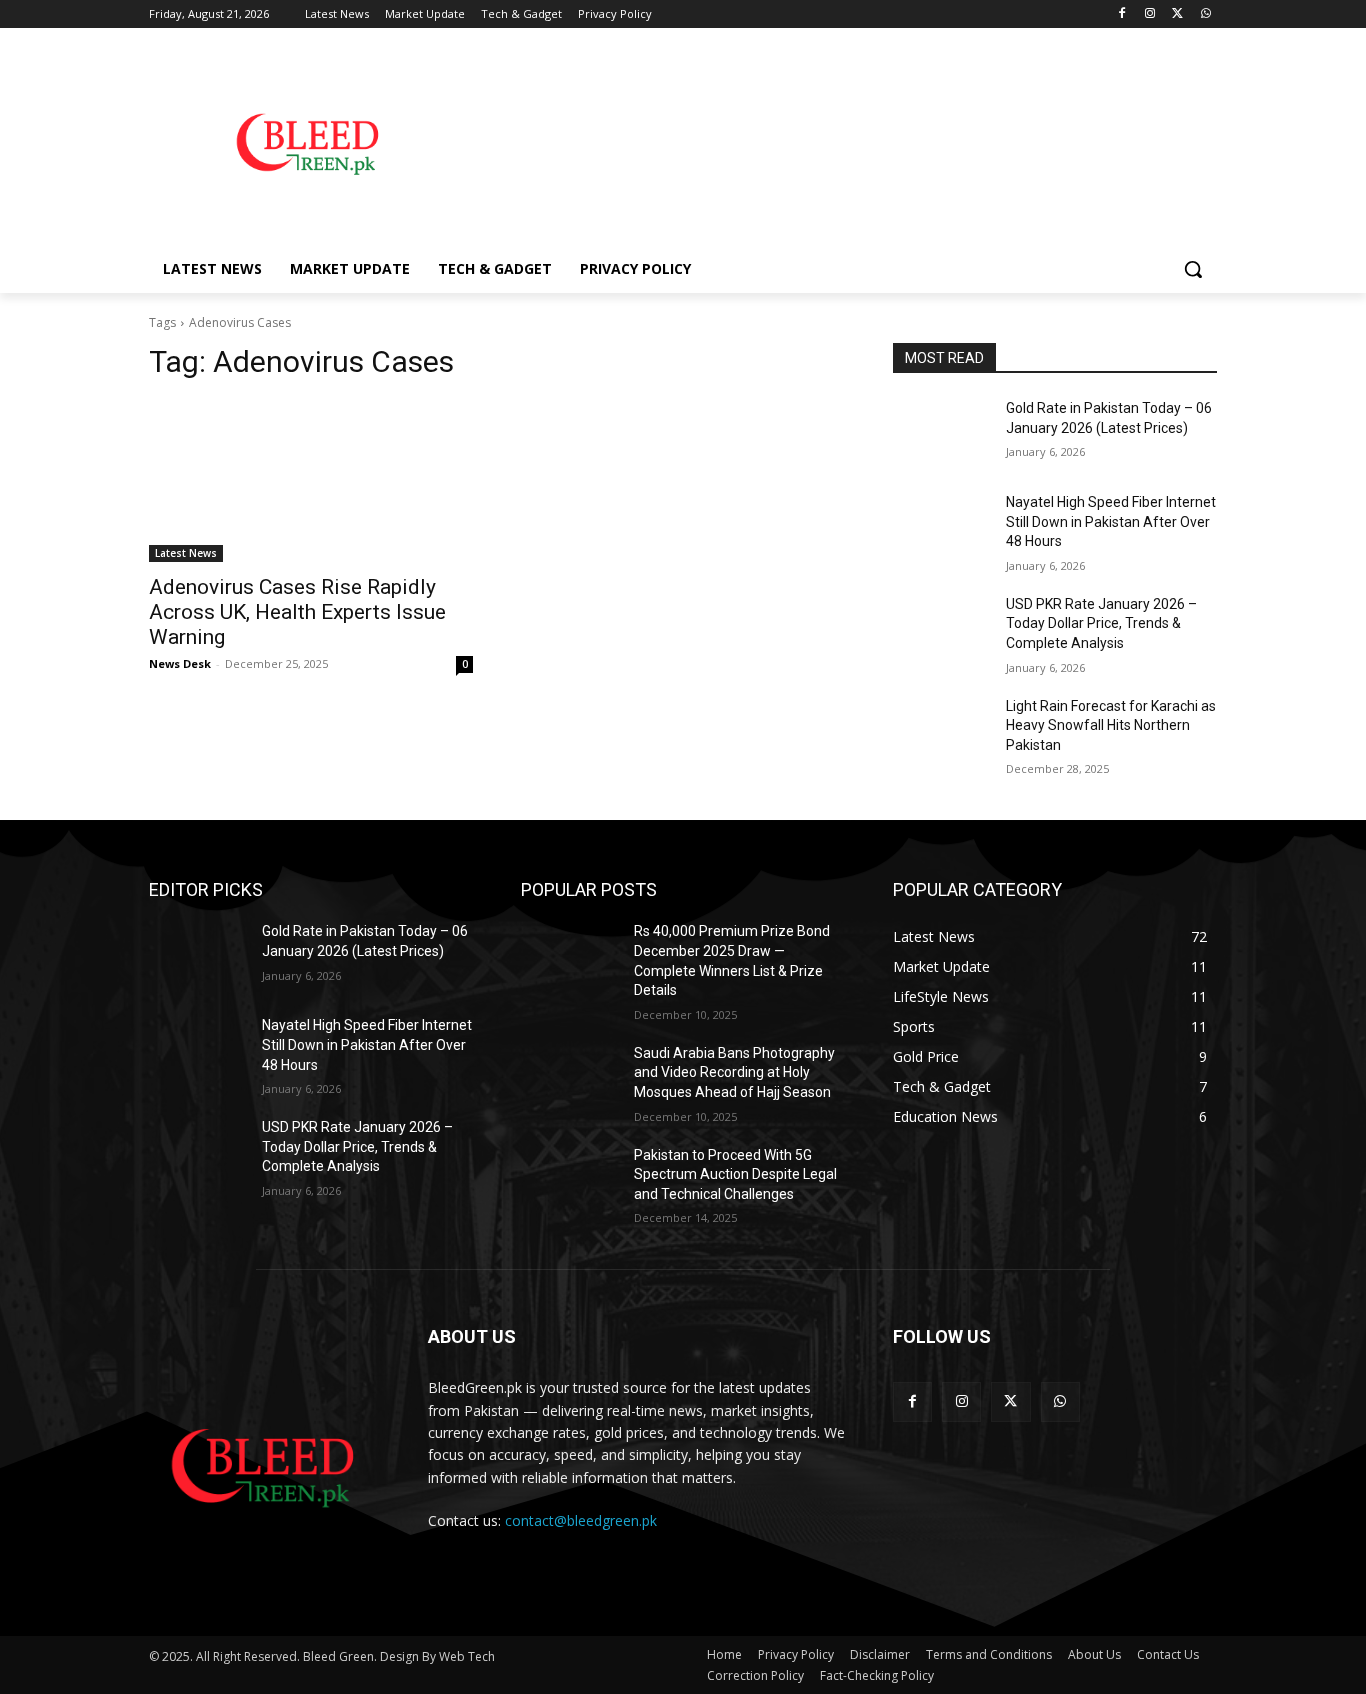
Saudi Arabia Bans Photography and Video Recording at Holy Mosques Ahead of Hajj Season (734, 1072)
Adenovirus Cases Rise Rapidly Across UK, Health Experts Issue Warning (297, 612)
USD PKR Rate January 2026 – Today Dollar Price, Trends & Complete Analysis (1101, 623)
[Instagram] (1150, 14)
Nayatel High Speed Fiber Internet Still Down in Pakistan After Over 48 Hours (1111, 521)
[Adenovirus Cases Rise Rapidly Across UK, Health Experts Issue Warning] (311, 481)
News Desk (180, 663)
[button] (1193, 269)
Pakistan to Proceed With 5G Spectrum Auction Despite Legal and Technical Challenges (735, 1174)
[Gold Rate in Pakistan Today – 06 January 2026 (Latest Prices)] (941, 433)
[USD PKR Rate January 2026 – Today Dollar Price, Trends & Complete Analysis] (941, 629)
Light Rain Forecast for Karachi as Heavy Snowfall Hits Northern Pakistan (1111, 725)
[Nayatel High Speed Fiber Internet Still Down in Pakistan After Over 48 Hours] (941, 527)
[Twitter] (1177, 14)
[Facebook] (1122, 14)
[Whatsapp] (1205, 14)
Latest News (186, 553)
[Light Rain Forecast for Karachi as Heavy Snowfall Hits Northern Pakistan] (941, 731)
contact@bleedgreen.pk (581, 1520)
